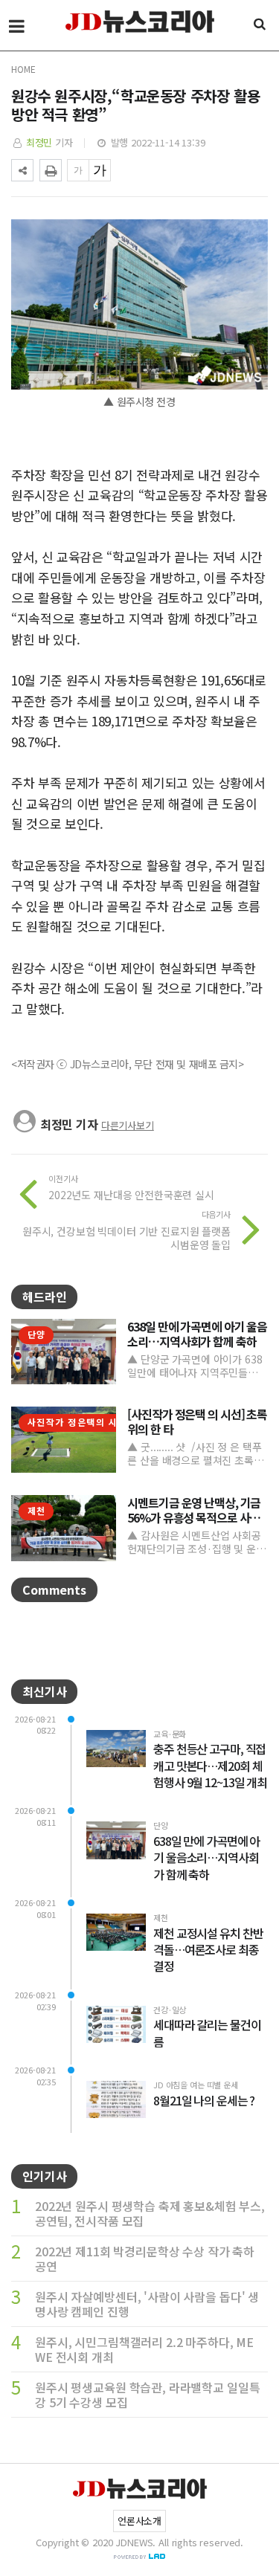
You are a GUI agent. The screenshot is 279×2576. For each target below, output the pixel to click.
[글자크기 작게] (78, 170)
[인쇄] (51, 170)
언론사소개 (139, 2521)
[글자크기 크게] (100, 170)
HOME (23, 69)
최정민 (39, 142)
